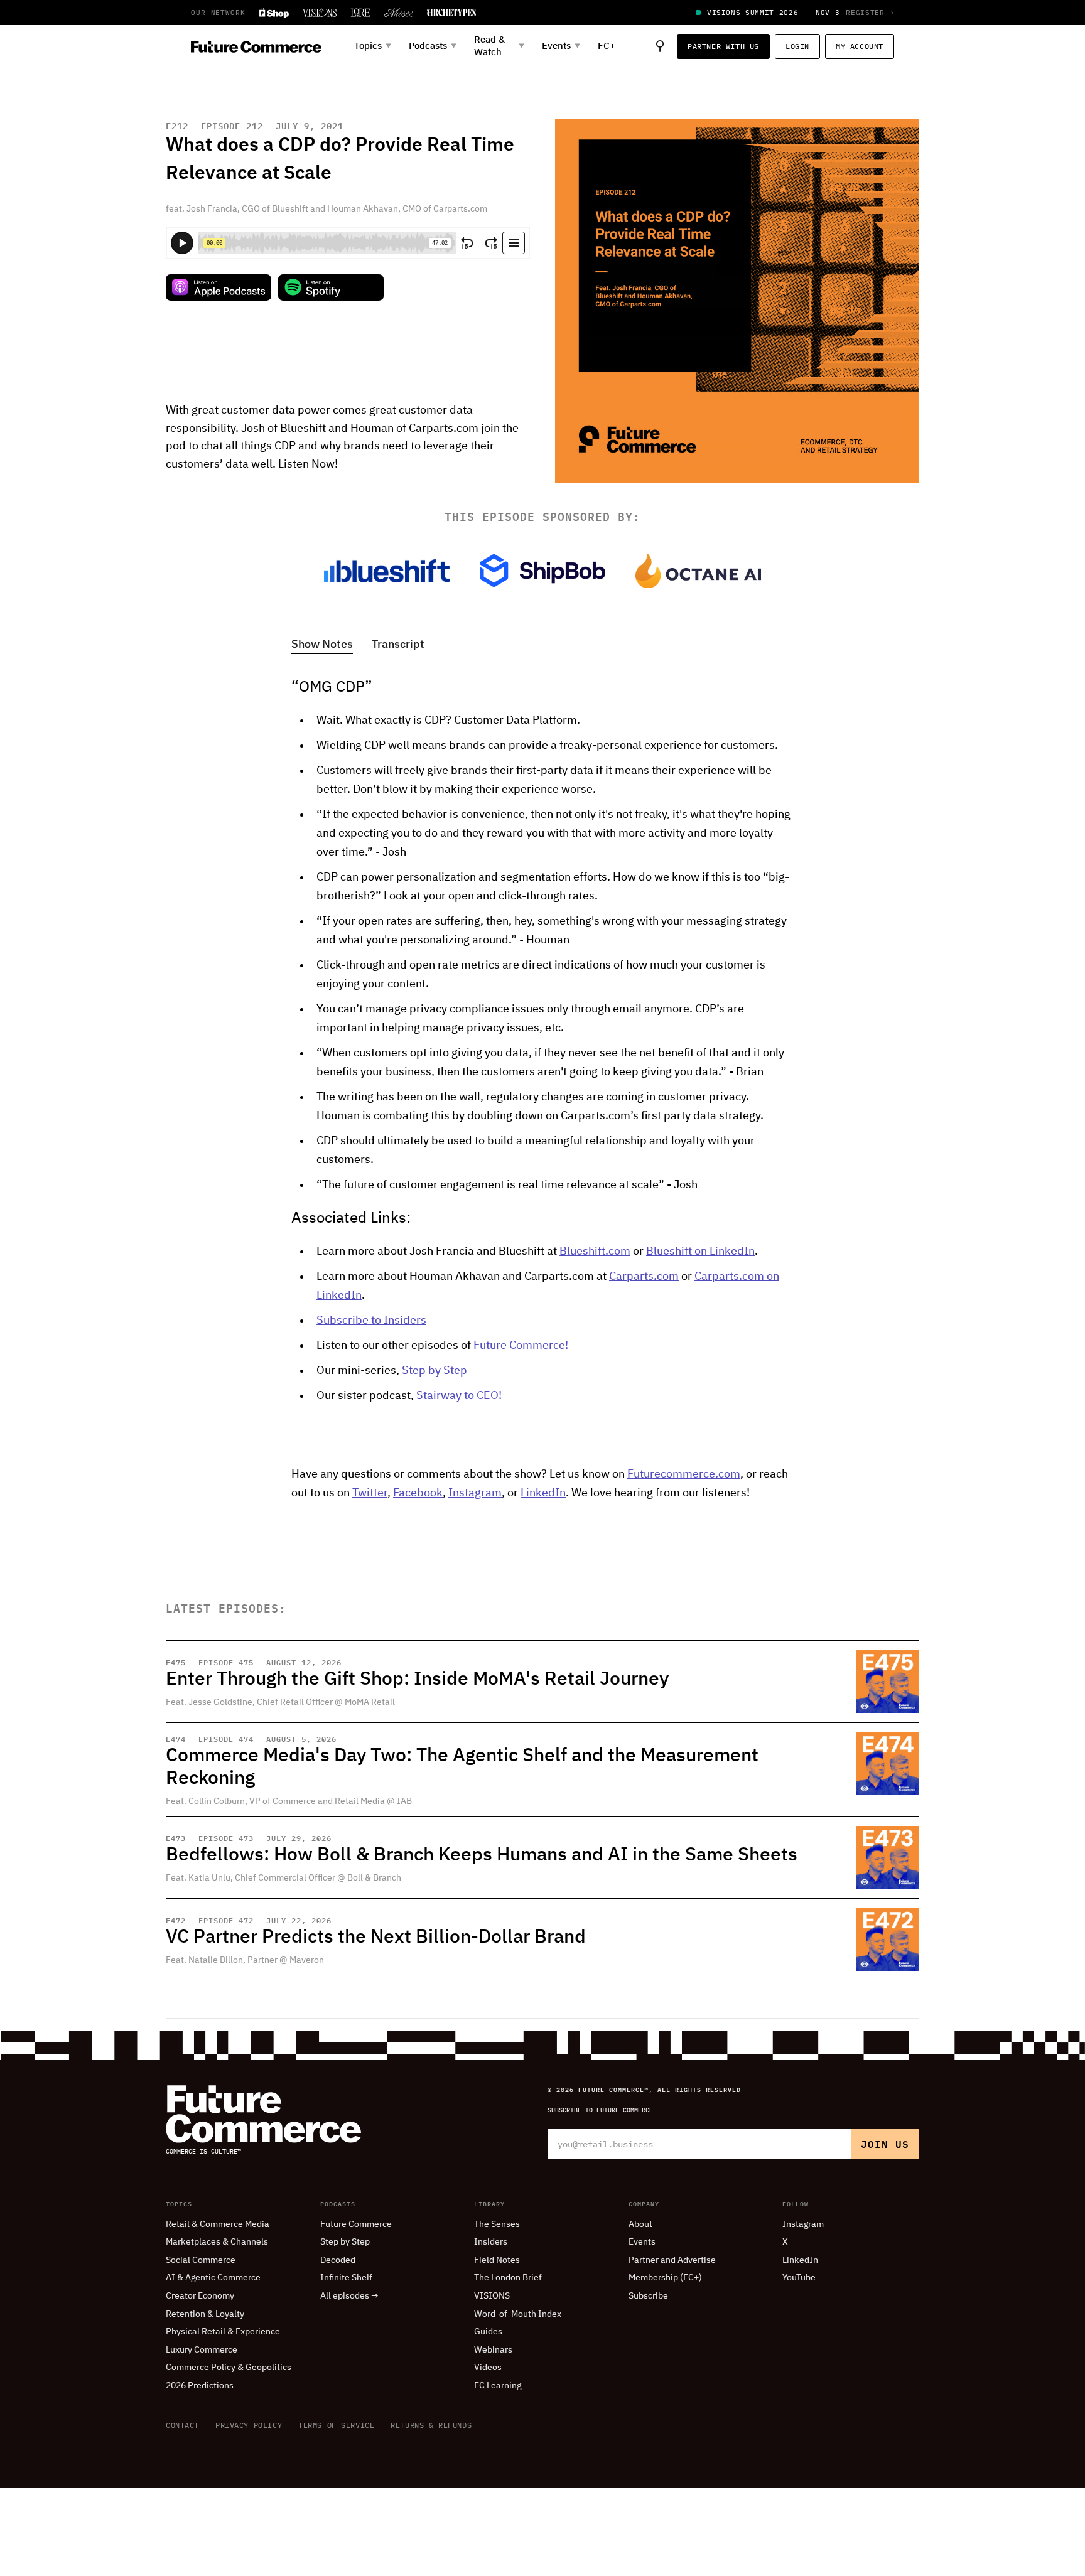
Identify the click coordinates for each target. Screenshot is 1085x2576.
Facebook (418, 1493)
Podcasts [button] (433, 46)
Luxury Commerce (202, 2350)
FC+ (607, 46)
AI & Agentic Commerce (213, 2278)
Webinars (493, 2350)
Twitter (370, 1493)
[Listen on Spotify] (331, 287)
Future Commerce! (521, 1346)
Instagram (475, 1493)
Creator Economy (200, 2296)
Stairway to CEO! (460, 1396)
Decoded (338, 2260)
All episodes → (349, 2296)
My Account (860, 46)
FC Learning (498, 2386)
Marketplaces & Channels (217, 2242)
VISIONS (492, 2296)
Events (642, 2242)
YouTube (799, 2278)
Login (797, 46)
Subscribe (648, 2296)
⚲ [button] (660, 46)
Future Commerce (356, 2224)
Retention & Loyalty (205, 2314)
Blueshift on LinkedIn (700, 1252)
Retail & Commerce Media (218, 2224)
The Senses (497, 2224)
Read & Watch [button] (499, 46)
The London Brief (508, 2278)
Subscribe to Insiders (371, 1321)
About (640, 2224)
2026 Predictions (200, 2386)
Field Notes (497, 2260)
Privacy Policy (249, 2425)
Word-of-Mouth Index (518, 2314)
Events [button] (561, 46)
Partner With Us (723, 46)
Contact (182, 2425)
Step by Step (435, 1371)
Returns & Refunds (431, 2425)
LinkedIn (543, 1493)
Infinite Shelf (346, 2278)
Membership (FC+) (665, 2278)
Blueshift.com (595, 1252)
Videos (488, 2368)
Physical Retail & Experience (223, 2332)
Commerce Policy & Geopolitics (229, 2368)
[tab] (322, 646)
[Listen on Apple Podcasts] (219, 287)
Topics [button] (373, 46)
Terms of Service (336, 2425)
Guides (488, 2332)
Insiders (491, 2242)
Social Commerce (201, 2260)
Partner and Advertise (672, 2260)
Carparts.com (644, 1277)
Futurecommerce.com (684, 1474)
